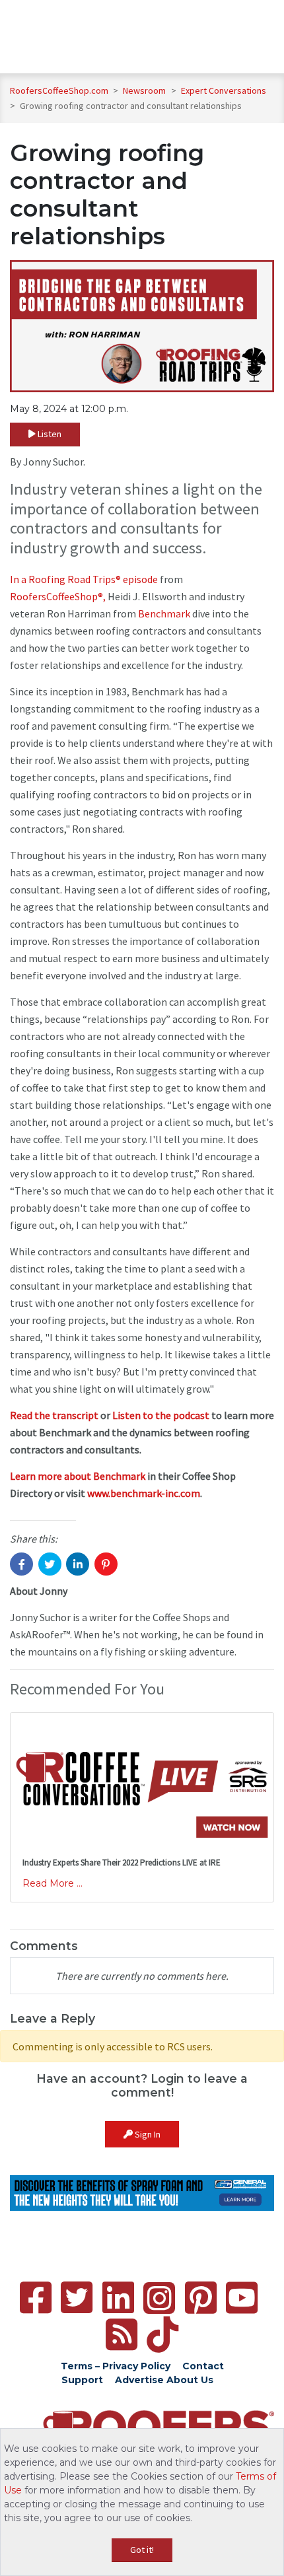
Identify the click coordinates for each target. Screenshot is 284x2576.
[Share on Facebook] (21, 1564)
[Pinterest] (201, 2298)
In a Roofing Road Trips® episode (84, 579)
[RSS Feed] (122, 2335)
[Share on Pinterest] (106, 1564)
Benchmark (164, 613)
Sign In (147, 2134)
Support (82, 2380)
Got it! (142, 2550)
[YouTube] (242, 2298)
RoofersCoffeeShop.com (59, 90)
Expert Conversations (224, 90)
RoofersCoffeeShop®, (58, 596)
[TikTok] (162, 2335)
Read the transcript (54, 1415)
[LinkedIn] (118, 2298)
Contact (203, 2366)
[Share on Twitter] (50, 1564)
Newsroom (145, 90)
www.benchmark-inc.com (144, 1493)
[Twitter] (77, 2298)
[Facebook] (36, 2298)
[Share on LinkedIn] (78, 1564)
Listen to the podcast (161, 1415)
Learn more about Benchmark (78, 1476)
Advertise (139, 2380)
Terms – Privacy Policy (116, 2366)
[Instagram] (159, 2298)
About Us (190, 2380)
